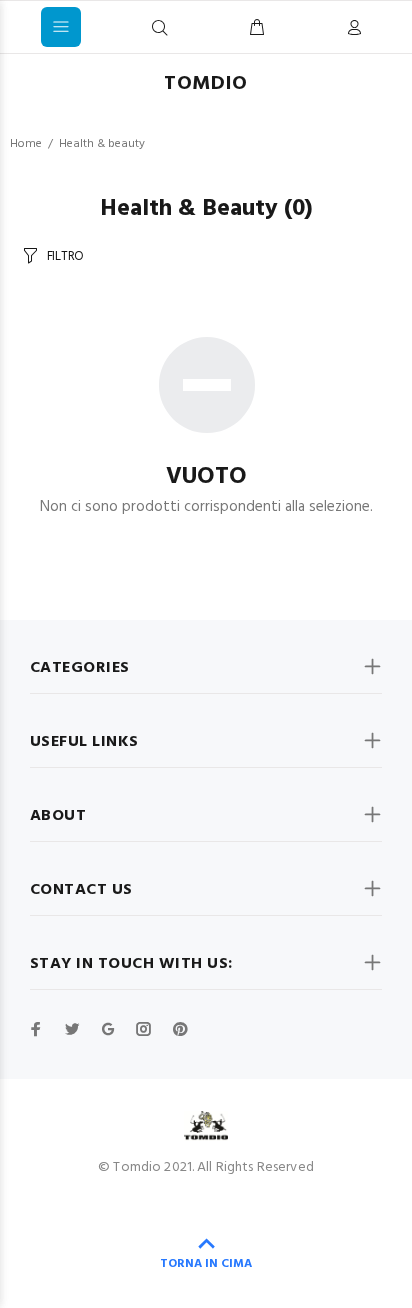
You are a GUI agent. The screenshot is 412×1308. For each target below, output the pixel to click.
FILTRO (65, 256)
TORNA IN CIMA (206, 1264)
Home (26, 144)
